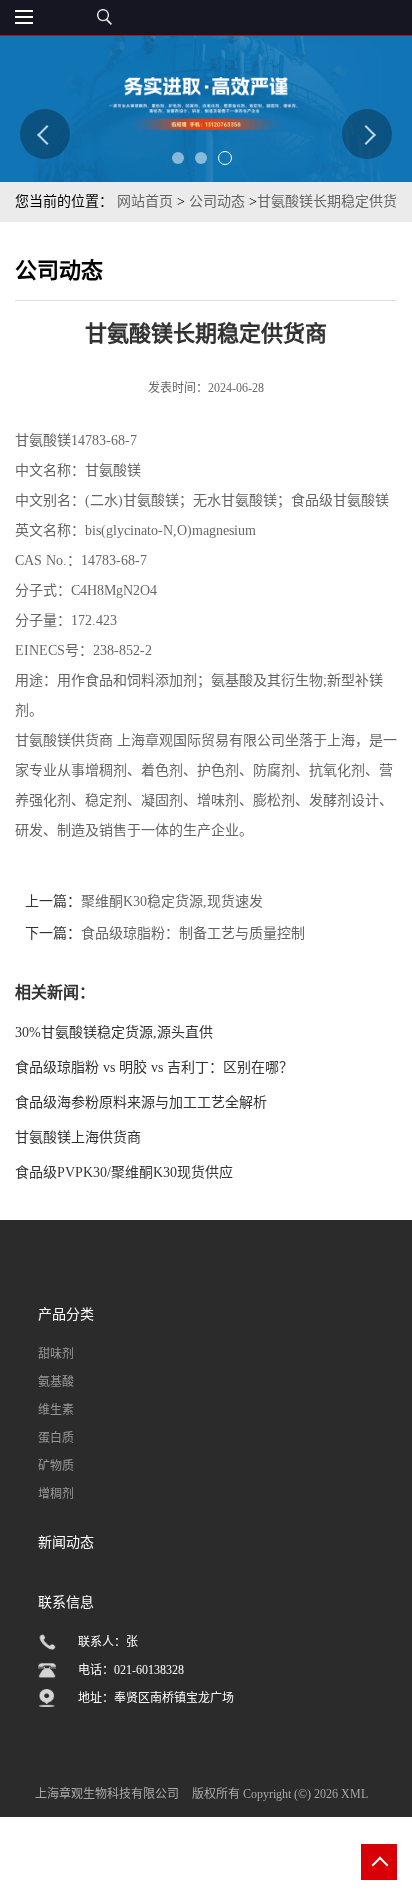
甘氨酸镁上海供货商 (78, 1137)
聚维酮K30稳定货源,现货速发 (172, 901)
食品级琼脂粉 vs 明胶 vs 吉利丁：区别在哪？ (154, 1067)
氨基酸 (56, 1382)
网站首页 (145, 201)
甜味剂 (56, 1354)
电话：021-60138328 (131, 1670)
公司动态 (217, 201)
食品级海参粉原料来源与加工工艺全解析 (141, 1102)
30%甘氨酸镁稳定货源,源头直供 (114, 1032)
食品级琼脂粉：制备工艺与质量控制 (193, 933)
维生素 (56, 1410)
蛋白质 (56, 1438)
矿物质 (56, 1466)
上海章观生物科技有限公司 (107, 1794)
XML (354, 1794)
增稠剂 (56, 1494)
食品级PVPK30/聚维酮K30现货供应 (124, 1172)
